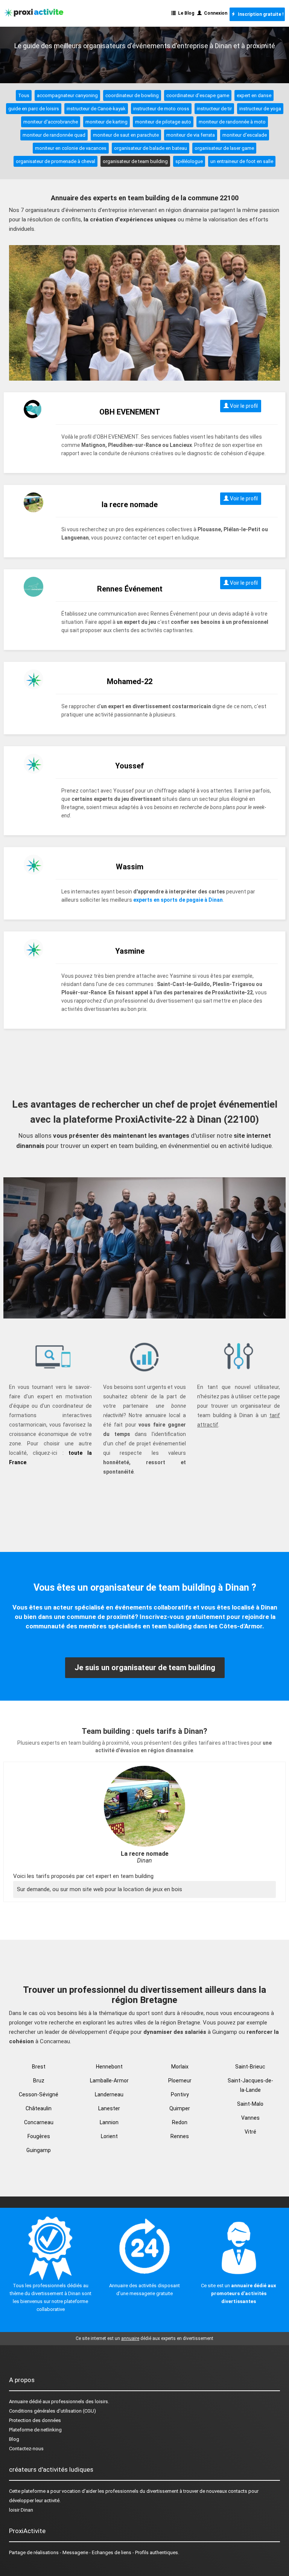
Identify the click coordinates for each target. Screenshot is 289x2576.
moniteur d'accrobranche (51, 122)
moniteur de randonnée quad (54, 135)
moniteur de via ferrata (191, 135)
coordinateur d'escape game (198, 95)
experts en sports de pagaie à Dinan (178, 900)
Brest (39, 2067)
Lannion (109, 2122)
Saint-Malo (250, 2104)
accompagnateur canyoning (67, 95)
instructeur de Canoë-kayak (96, 109)
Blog (14, 2439)
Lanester (109, 2108)
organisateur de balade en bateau (151, 148)
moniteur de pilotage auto (163, 122)
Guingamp (39, 2150)
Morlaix (180, 2067)
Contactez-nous (26, 2449)
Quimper (180, 2108)
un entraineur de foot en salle (242, 161)
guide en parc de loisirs (34, 109)
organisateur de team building (135, 161)
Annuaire (18, 2401)
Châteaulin (39, 2108)
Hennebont (109, 2067)
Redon (180, 2122)
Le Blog (185, 13)
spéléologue (189, 161)
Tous (24, 95)
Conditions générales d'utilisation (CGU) (52, 2411)
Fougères (39, 2136)
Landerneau (109, 2094)
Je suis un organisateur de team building (145, 1668)
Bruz (39, 2081)
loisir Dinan (21, 2510)
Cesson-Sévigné (39, 2094)
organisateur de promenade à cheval (56, 161)
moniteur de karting (106, 122)
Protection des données (35, 2420)
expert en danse (254, 95)
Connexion (214, 13)
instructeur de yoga (260, 109)
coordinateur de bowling (132, 95)
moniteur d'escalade (245, 135)
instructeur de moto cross (161, 109)
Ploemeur (180, 2081)
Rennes (180, 2136)
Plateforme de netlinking (35, 2430)
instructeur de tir (214, 109)
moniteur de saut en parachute (126, 135)
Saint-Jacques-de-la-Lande (250, 2085)
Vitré (250, 2132)
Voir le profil (243, 406)
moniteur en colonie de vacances (71, 148)
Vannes (250, 2118)
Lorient (109, 2136)
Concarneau (39, 2122)
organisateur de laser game (224, 148)
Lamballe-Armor (109, 2081)
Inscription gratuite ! (259, 14)
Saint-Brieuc (250, 2067)
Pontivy (180, 2094)
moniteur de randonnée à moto (232, 122)
